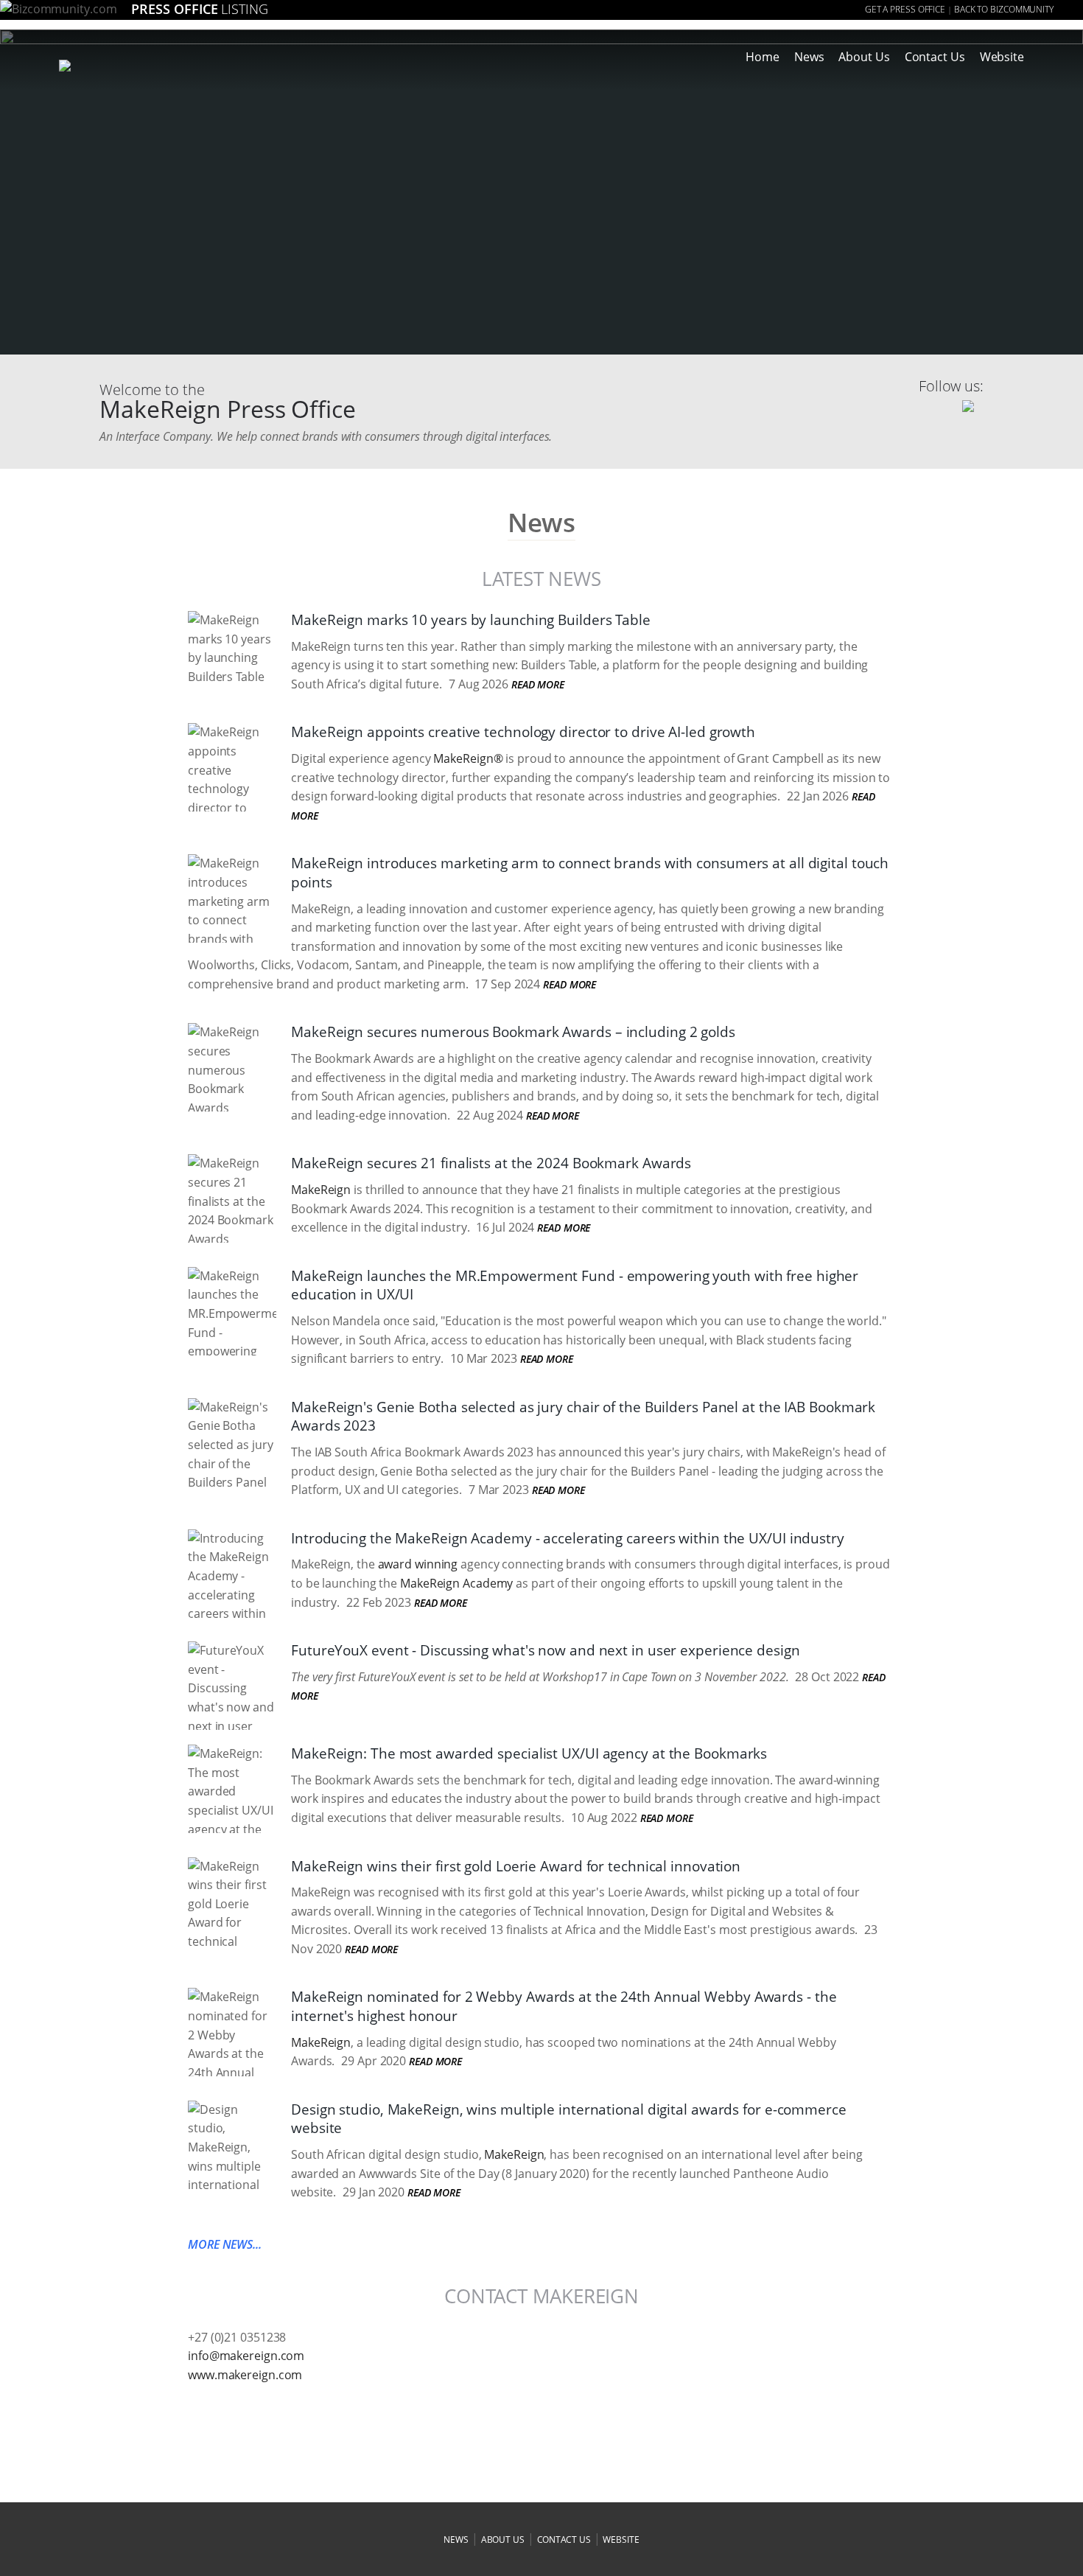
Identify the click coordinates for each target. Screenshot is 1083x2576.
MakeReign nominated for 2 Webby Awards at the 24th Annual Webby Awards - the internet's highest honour (564, 2006)
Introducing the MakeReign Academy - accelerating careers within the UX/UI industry (568, 1538)
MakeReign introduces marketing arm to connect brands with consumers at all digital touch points (590, 873)
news (456, 2540)
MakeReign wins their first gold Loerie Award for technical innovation (516, 1866)
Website (1002, 57)
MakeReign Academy (456, 1583)
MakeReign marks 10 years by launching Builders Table (471, 620)
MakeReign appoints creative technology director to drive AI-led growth (523, 732)
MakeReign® (468, 758)
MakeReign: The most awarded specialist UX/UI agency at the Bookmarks (529, 1753)
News (809, 57)
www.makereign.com (245, 2375)
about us (503, 2540)
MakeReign (321, 1190)
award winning (418, 1564)
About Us (864, 57)
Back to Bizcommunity (1004, 9)
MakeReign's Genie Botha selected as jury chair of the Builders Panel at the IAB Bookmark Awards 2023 (583, 1417)
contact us (564, 2540)
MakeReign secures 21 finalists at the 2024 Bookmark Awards (491, 1163)
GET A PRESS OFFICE (905, 9)
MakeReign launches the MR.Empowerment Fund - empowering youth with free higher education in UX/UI (575, 1285)
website (621, 2540)
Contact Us (935, 57)
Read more (538, 684)
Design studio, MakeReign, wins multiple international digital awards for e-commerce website (569, 2119)
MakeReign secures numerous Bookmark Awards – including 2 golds (513, 1032)
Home (763, 57)
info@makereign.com (246, 2356)
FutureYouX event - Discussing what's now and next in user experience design (546, 1650)
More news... (225, 2244)
